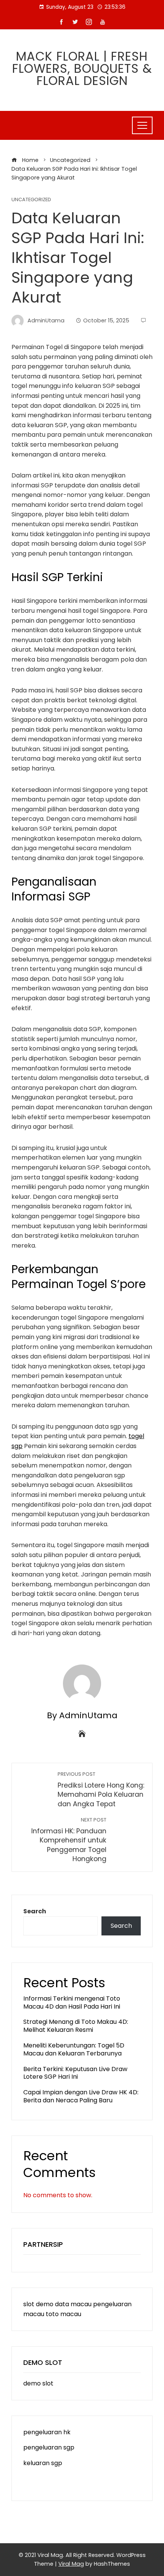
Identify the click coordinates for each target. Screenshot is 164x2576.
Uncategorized (31, 200)
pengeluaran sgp (49, 2447)
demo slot (38, 2383)
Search (35, 1911)
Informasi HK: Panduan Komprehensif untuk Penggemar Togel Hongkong (69, 1840)
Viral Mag (71, 2564)
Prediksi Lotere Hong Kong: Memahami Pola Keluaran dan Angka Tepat (101, 1790)
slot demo (38, 2304)
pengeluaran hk (47, 2432)
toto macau (64, 2314)
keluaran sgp (43, 2463)
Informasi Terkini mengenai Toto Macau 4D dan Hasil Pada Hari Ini (72, 2002)
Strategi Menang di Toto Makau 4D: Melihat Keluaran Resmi (76, 2026)
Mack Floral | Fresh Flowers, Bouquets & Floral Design (82, 68)
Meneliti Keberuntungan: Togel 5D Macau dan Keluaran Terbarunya (74, 2049)
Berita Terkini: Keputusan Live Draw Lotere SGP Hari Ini (75, 2073)
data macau (73, 2304)
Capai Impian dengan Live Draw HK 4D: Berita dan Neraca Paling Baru (81, 2096)
